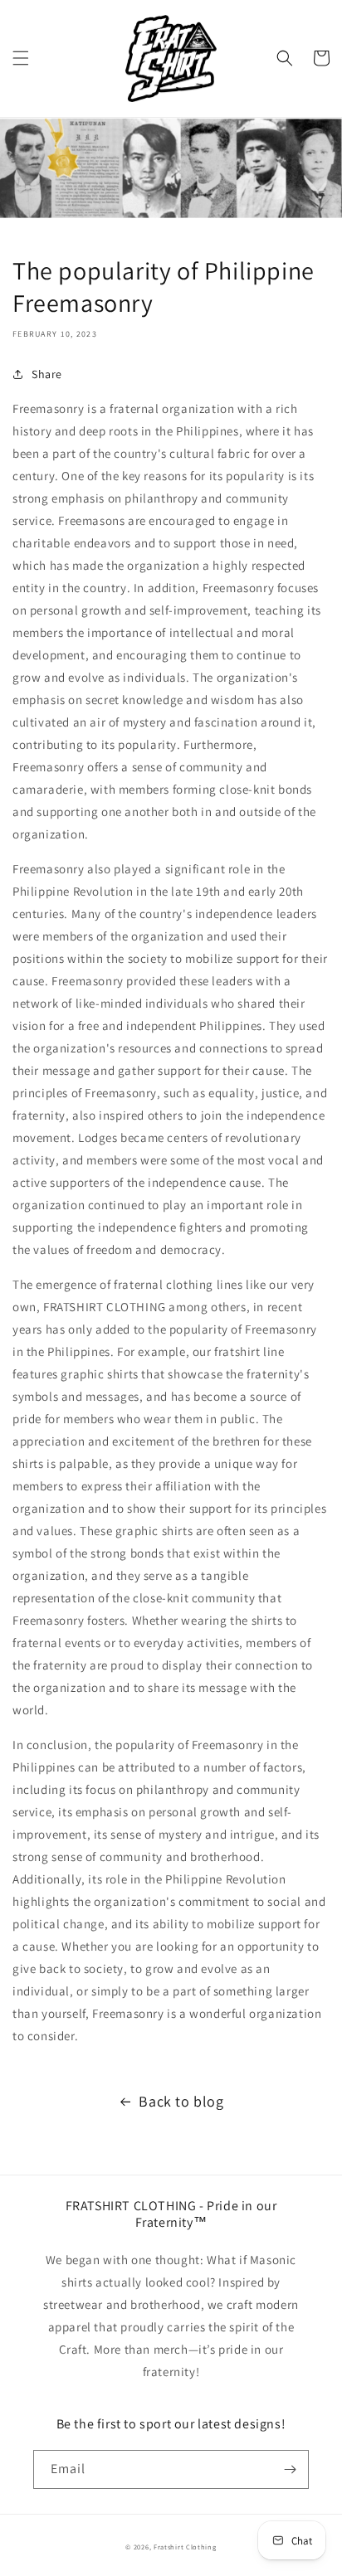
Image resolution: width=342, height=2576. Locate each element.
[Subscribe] (290, 2469)
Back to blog (181, 2101)
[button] (21, 58)
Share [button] (47, 374)
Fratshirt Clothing (185, 2547)
